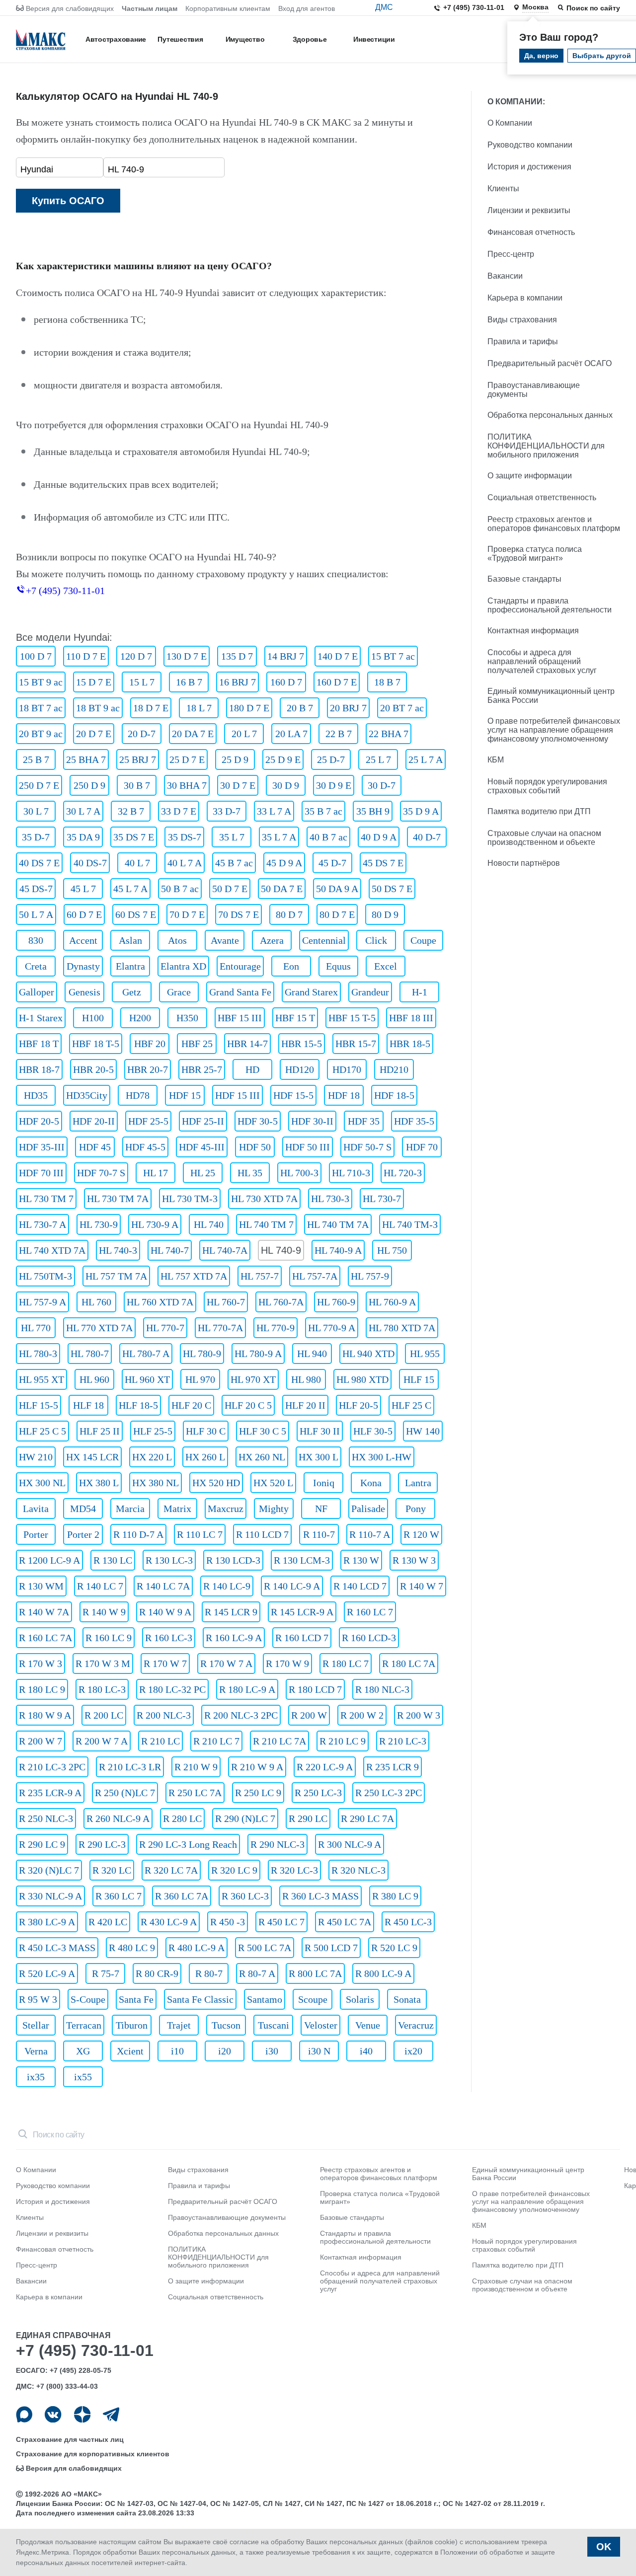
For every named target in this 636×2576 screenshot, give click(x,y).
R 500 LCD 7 (331, 1948)
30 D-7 (382, 785)
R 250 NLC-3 (46, 1818)
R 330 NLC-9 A (50, 1896)
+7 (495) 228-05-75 (80, 2370)
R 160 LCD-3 (369, 1638)
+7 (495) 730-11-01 (474, 7)
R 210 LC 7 (216, 1741)
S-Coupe (88, 1999)
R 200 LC (104, 1715)
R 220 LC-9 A (325, 1767)
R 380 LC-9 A (47, 1922)
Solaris (360, 1999)
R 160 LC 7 (370, 1612)
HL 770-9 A (332, 1328)
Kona (371, 1483)
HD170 (347, 1069)
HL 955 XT (41, 1379)
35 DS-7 (185, 837)
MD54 (83, 1509)
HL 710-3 (351, 1173)
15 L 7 (142, 682)
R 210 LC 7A (279, 1741)
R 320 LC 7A (171, 1870)
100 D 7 (36, 656)
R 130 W (361, 1560)
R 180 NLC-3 (382, 1689)
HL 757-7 (260, 1276)
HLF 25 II (100, 1431)
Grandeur (370, 992)
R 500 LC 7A (265, 1948)
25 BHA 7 (86, 759)
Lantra (418, 1483)
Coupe (423, 940)
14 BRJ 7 (286, 656)
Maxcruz (226, 1509)
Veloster (321, 2025)
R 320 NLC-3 (358, 1870)
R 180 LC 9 (42, 1689)
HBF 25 (197, 1044)
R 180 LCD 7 (315, 1689)
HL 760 (96, 1302)
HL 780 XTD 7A (402, 1328)
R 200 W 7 (40, 1741)
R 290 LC (308, 1818)
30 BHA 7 (187, 785)
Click (376, 940)
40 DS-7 (90, 863)
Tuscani (274, 2025)
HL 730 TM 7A (118, 1199)
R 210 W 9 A (257, 1767)
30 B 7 (137, 785)
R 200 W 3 (419, 1715)
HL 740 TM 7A (338, 1224)
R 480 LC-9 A (197, 1948)
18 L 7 (199, 708)
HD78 (138, 1095)
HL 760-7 (226, 1302)
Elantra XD (183, 966)
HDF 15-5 (293, 1095)
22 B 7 (339, 734)
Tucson (226, 2025)
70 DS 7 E (238, 914)
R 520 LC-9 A (47, 1973)
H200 (140, 1018)
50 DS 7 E (392, 889)
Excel (386, 966)
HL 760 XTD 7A (160, 1302)
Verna (36, 2051)
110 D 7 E (86, 656)
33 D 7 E (179, 811)
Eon (291, 966)
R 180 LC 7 (346, 1664)
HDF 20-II (94, 1121)
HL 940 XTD (368, 1354)
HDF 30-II (312, 1121)
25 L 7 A (426, 759)
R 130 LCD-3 (233, 1560)
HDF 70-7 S (101, 1173)
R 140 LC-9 (227, 1586)
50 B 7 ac (180, 889)
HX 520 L (273, 1483)
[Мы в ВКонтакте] (53, 2414)
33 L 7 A (274, 811)
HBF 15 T (295, 1018)
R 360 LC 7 (119, 1896)
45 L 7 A (130, 889)
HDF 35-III (42, 1147)
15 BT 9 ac (41, 682)
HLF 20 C (191, 1405)
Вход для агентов (307, 8)
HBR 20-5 (93, 1069)
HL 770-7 (165, 1328)
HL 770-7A (220, 1328)
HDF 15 (185, 1095)
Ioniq (324, 1483)
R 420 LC (108, 1922)
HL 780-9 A (258, 1354)
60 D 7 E (84, 914)
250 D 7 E (39, 785)
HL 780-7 (90, 1354)
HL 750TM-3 (45, 1276)
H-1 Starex (41, 1018)
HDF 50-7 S (367, 1147)
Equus (338, 966)
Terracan (84, 2025)
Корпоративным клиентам (228, 8)
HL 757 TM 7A (116, 1276)
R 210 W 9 (196, 1767)
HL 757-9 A (42, 1302)
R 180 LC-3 (102, 1689)
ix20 (413, 2051)
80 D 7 (289, 914)
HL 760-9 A (392, 1302)
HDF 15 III (238, 1095)
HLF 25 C (411, 1405)
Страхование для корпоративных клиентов (93, 2454)
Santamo (265, 1999)
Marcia (130, 1509)
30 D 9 (286, 785)
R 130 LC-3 (169, 1560)
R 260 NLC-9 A (118, 1818)
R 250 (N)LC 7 (125, 1793)
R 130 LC (113, 1560)
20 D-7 (142, 734)
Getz (132, 992)
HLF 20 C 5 (248, 1405)
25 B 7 (36, 759)
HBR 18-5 (410, 1044)
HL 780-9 (202, 1354)
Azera (272, 940)
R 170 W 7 (165, 1664)
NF (321, 1509)
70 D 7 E (187, 914)
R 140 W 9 (104, 1612)
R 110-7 (319, 1534)
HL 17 (156, 1173)
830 (36, 940)
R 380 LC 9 (395, 1896)
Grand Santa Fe (240, 992)
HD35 (36, 1095)
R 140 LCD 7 (360, 1586)
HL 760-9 (336, 1302)
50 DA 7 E (282, 889)
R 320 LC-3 (294, 1870)
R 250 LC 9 (258, 1793)
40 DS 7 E (39, 863)
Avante (225, 940)
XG (83, 2051)
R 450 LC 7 (281, 1922)
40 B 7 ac (328, 837)
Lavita (36, 1509)
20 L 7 (244, 734)
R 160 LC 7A (45, 1638)
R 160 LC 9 (109, 1638)
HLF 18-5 (138, 1405)
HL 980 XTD (362, 1379)
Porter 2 (83, 1534)
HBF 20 (150, 1044)
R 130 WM (41, 1586)
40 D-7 (427, 837)
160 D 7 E (337, 682)
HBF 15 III (240, 1018)
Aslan (130, 940)
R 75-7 (106, 1973)
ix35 (36, 2077)
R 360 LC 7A (182, 1896)
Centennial (324, 940)
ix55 (83, 2077)
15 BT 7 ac (393, 656)
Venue (368, 2025)
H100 (93, 1018)
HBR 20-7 (148, 1069)
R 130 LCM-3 (302, 1560)
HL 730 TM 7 (46, 1199)
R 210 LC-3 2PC (52, 1767)
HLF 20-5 (358, 1405)
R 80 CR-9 (157, 1973)
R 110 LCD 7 (262, 1534)
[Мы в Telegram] (111, 2414)
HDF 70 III (41, 1173)
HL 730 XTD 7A (264, 1199)
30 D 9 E (334, 785)
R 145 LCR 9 (231, 1612)
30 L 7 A (83, 811)
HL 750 (392, 1250)
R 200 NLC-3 (164, 1715)
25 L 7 (378, 759)
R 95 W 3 (38, 1999)
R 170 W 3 (40, 1664)
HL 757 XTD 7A (194, 1276)
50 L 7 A (36, 914)
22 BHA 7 (389, 734)
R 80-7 (209, 1973)
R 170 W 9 (287, 1664)
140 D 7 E (338, 656)
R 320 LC (112, 1870)
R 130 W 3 (414, 1560)
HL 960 (94, 1379)
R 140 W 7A (44, 1612)
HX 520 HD (216, 1483)
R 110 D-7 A (138, 1534)
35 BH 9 (373, 811)
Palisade (368, 1509)
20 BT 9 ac (41, 734)
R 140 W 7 (422, 1586)
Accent (83, 940)
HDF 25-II (203, 1121)
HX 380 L (99, 1483)
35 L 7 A (279, 837)
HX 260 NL (262, 1457)
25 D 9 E (283, 759)
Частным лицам (150, 8)
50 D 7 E (230, 889)
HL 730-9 (99, 1224)
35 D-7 (36, 837)
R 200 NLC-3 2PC (241, 1715)
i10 (177, 2051)
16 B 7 (189, 682)
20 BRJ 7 (348, 708)
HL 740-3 (118, 1250)
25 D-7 (331, 759)
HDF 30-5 (258, 1121)
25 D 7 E (187, 759)
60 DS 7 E (136, 914)
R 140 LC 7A (163, 1586)
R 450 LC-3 (408, 1922)
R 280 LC (182, 1818)
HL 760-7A (281, 1302)
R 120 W (421, 1534)
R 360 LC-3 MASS (320, 1896)
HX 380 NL (156, 1483)
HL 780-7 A (146, 1354)
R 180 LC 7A (409, 1664)
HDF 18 (344, 1095)
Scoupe (313, 1999)
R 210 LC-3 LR (130, 1767)
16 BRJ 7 (238, 682)
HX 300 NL (42, 1483)
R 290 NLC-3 (278, 1844)
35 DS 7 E (134, 837)
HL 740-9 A (338, 1250)
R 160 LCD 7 (302, 1638)
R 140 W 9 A (165, 1612)
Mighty (274, 1509)
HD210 (394, 1069)
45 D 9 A (284, 863)
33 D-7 (227, 811)
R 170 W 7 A (226, 1664)
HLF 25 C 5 (42, 1431)
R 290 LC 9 (42, 1844)
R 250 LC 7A (195, 1793)
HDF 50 (255, 1147)
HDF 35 (364, 1121)
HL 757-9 (370, 1276)
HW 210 (36, 1457)
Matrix (177, 1509)
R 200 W (309, 1715)
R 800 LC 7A (315, 1973)
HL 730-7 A (42, 1224)
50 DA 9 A (337, 889)
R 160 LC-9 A (234, 1638)
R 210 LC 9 (343, 1741)
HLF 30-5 (373, 1431)
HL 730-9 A (155, 1224)
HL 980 (306, 1379)
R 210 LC (160, 1741)
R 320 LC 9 (234, 1870)
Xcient (130, 2051)
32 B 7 (131, 811)
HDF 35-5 (414, 1121)
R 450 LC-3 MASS (57, 1948)
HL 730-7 (382, 1199)
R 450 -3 (228, 1922)
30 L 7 (36, 811)
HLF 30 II (320, 1431)
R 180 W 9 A (45, 1715)
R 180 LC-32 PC (172, 1689)
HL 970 (200, 1379)
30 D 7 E (238, 785)
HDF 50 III (308, 1147)
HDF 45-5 (145, 1147)
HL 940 (312, 1354)
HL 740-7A (225, 1250)
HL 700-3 (299, 1173)
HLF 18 (88, 1405)
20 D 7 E (94, 734)
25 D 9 (235, 759)
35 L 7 (232, 837)
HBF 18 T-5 (96, 1044)
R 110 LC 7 (200, 1534)
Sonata (407, 1999)
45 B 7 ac (234, 863)
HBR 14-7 (247, 1044)
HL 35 (250, 1173)
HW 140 (423, 1431)
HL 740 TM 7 (266, 1224)
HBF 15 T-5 (352, 1018)
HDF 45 (95, 1147)
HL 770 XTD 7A (99, 1328)
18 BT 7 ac (41, 708)
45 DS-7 (36, 889)
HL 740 (209, 1224)
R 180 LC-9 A (247, 1689)
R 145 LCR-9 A (302, 1612)
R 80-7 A (257, 1973)
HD (252, 1069)
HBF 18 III (411, 1018)
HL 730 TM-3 (190, 1199)
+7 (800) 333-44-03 (67, 2386)
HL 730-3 (330, 1199)
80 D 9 (385, 914)
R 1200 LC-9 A (49, 1560)
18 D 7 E (151, 708)
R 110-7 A (370, 1534)
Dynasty (83, 966)
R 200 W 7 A (102, 1741)
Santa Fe (136, 1999)
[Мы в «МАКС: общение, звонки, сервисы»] (24, 2414)
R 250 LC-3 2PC (389, 1793)
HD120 (300, 1069)
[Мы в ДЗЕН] (82, 2414)
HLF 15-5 (39, 1405)
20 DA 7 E (193, 734)
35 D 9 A (421, 811)
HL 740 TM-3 (410, 1224)
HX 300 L (318, 1457)
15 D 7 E (94, 682)
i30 (272, 2051)
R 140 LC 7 (100, 1586)
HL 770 (36, 1328)
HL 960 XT (147, 1379)
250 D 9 (89, 785)
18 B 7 (387, 682)
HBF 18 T (39, 1044)
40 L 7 (137, 863)
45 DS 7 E (383, 863)
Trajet (179, 2025)
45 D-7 (332, 863)
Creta (36, 966)
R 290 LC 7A (367, 1818)
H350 (187, 1018)
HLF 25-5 (153, 1431)
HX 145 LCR (92, 1457)
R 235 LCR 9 (393, 1767)
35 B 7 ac (323, 811)
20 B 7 (300, 708)
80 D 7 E (337, 914)
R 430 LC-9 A (169, 1922)
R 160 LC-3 (169, 1638)
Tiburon (132, 2025)
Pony (416, 1509)
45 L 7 (83, 889)
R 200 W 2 (362, 1715)
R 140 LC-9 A (292, 1586)
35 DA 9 (83, 837)
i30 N (319, 2051)
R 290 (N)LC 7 (245, 1818)
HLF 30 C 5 (263, 1431)
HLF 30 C (206, 1431)
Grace (179, 992)
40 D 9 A (379, 837)
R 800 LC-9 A (383, 1973)
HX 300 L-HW (382, 1457)
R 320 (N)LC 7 (49, 1870)
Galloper (37, 992)
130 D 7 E (187, 656)
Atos (177, 940)
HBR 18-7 (39, 1069)
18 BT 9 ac (98, 708)
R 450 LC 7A (345, 1922)
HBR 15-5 (302, 1044)
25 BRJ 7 (138, 759)
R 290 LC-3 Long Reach (188, 1844)
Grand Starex (311, 992)
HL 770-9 (276, 1328)
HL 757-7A (315, 1276)
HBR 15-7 (356, 1044)
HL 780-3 (38, 1354)
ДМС (384, 7)
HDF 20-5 (39, 1121)
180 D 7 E (249, 708)
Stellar (36, 2025)
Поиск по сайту (593, 8)
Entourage (240, 966)
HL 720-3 (403, 1173)
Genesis (84, 992)
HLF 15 (419, 1379)
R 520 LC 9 (394, 1948)
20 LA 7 (291, 734)
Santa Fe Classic (200, 1999)
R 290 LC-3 (102, 1844)
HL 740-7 (170, 1250)
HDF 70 (422, 1147)
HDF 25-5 (148, 1121)
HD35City (87, 1095)
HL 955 (425, 1354)
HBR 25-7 (202, 1069)
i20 (225, 2051)
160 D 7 (286, 682)
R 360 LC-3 (245, 1896)
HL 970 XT (253, 1379)
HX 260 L (205, 1457)
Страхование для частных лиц (70, 2439)
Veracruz (416, 2025)
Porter (36, 1534)
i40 (366, 2051)
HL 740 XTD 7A (52, 1250)
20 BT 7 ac (402, 708)
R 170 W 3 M (103, 1664)
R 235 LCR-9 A (50, 1793)
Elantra (130, 966)
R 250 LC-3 (318, 1793)
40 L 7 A (185, 863)
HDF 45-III (202, 1147)
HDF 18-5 (394, 1095)
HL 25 (203, 1173)
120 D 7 (136, 656)
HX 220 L (152, 1457)
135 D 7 (237, 656)
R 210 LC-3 (403, 1741)
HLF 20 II (305, 1405)
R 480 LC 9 (132, 1948)
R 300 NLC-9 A (350, 1844)
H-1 (420, 992)
